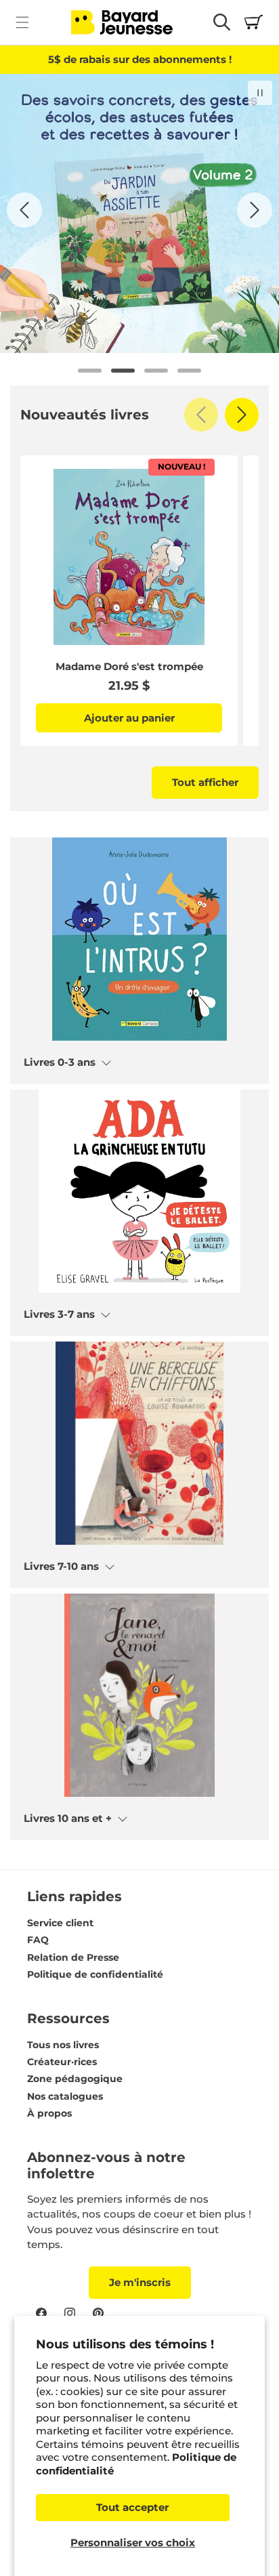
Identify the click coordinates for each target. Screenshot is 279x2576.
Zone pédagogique (75, 2079)
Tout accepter (132, 2507)
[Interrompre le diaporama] (260, 93)
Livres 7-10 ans (61, 1566)
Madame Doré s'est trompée (129, 667)
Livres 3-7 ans (59, 1314)
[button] (22, 22)
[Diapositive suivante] (255, 210)
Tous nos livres (63, 2045)
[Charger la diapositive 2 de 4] (123, 371)
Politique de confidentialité (95, 1974)
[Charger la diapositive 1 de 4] (90, 371)
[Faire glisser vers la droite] (242, 415)
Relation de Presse (73, 1957)
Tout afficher (205, 782)
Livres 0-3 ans (60, 1062)
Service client (60, 1923)
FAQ (38, 1940)
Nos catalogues (65, 2096)
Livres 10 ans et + (68, 1819)
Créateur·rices (62, 2062)
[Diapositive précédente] (24, 210)
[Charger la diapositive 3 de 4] (156, 371)
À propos (49, 2113)
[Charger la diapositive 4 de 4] (189, 371)
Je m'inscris (140, 2282)
